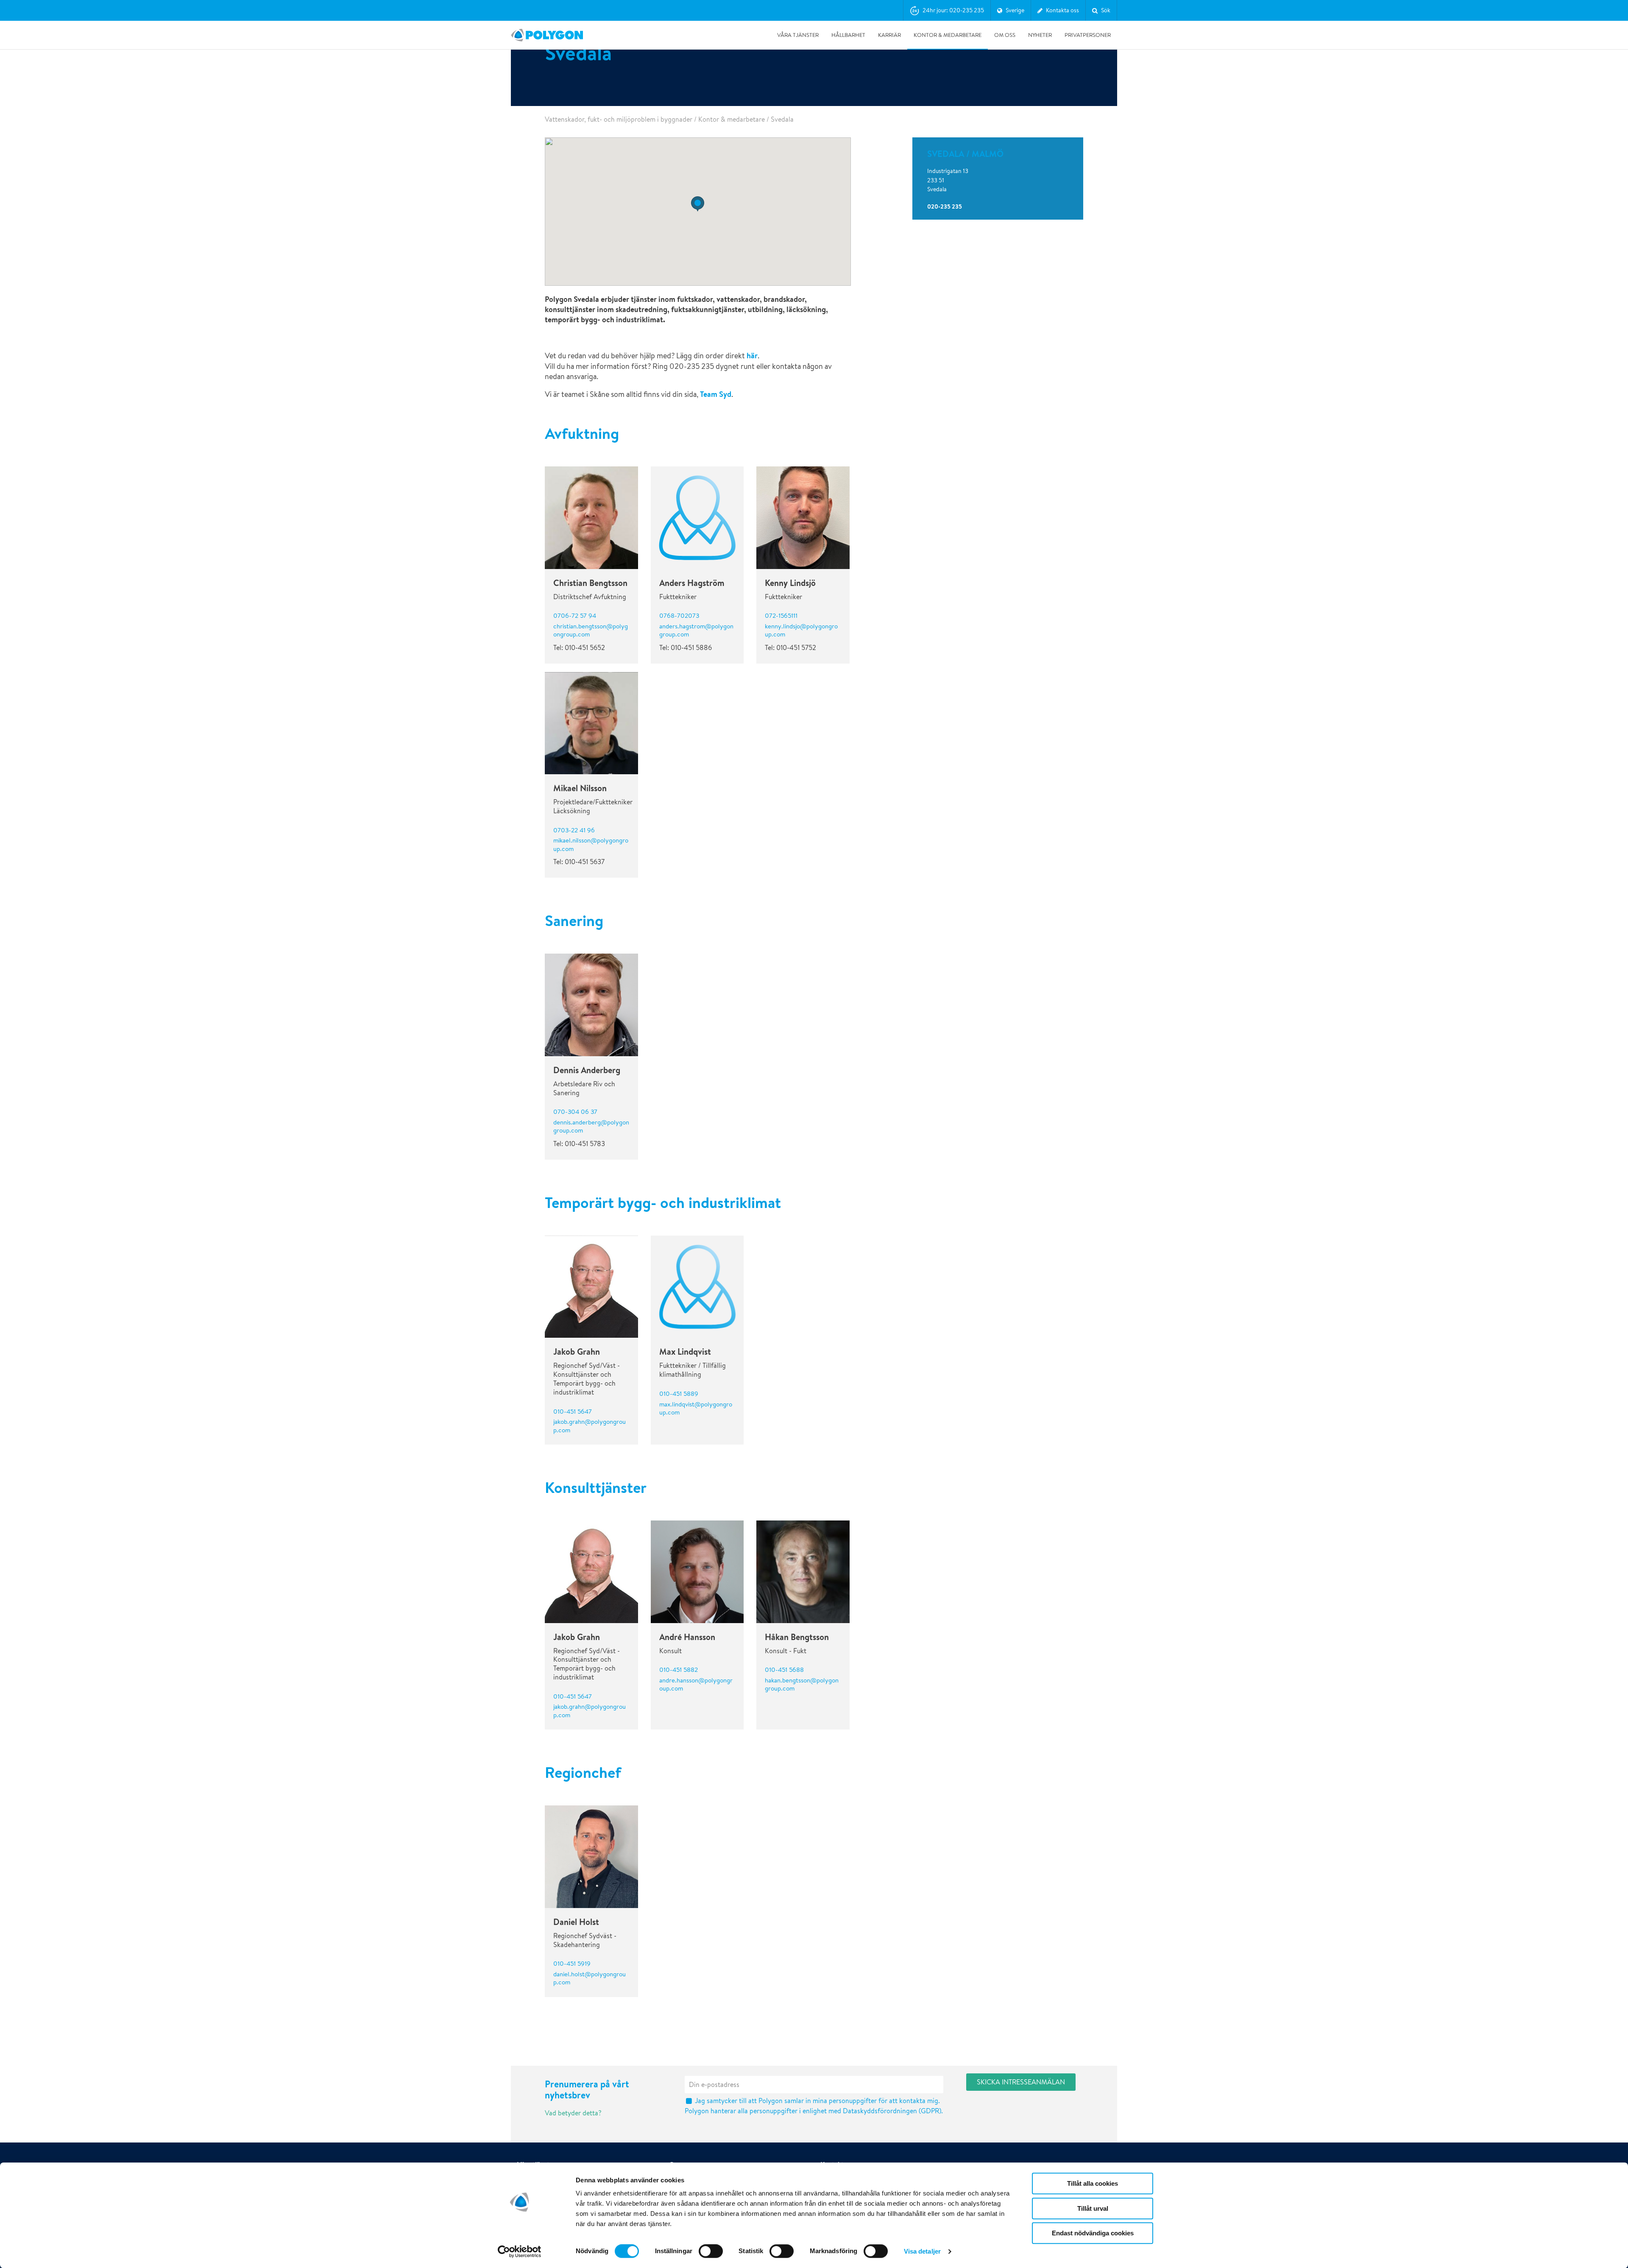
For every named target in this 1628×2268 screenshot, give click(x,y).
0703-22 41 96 (574, 830)
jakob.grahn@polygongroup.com (590, 1426)
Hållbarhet (848, 35)
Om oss (1005, 35)
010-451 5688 (784, 1670)
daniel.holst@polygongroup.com (590, 1978)
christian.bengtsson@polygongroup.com (591, 630)
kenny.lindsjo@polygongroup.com (801, 630)
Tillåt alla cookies (1093, 2183)
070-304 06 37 (575, 1112)
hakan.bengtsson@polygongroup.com (802, 1684)
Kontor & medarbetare (948, 35)
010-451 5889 (679, 1393)
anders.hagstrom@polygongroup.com (696, 630)
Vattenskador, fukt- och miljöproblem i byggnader (619, 119)
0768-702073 (679, 615)
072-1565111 (781, 615)
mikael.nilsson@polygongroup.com (591, 844)
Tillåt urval (1093, 2208)
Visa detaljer (922, 2251)
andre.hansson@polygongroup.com (696, 1684)
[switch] (711, 2257)
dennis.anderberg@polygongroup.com (591, 1126)
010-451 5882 (679, 1670)
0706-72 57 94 (575, 615)
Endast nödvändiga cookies (1093, 2233)
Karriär (889, 35)
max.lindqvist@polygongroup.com (696, 1408)
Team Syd (716, 394)
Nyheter (1040, 35)
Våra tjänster (798, 35)
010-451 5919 (572, 1963)
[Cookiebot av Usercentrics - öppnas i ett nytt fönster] (520, 2251)
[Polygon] (547, 35)
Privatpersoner (1088, 35)
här (752, 356)
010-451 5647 (573, 1411)
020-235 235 (945, 206)
